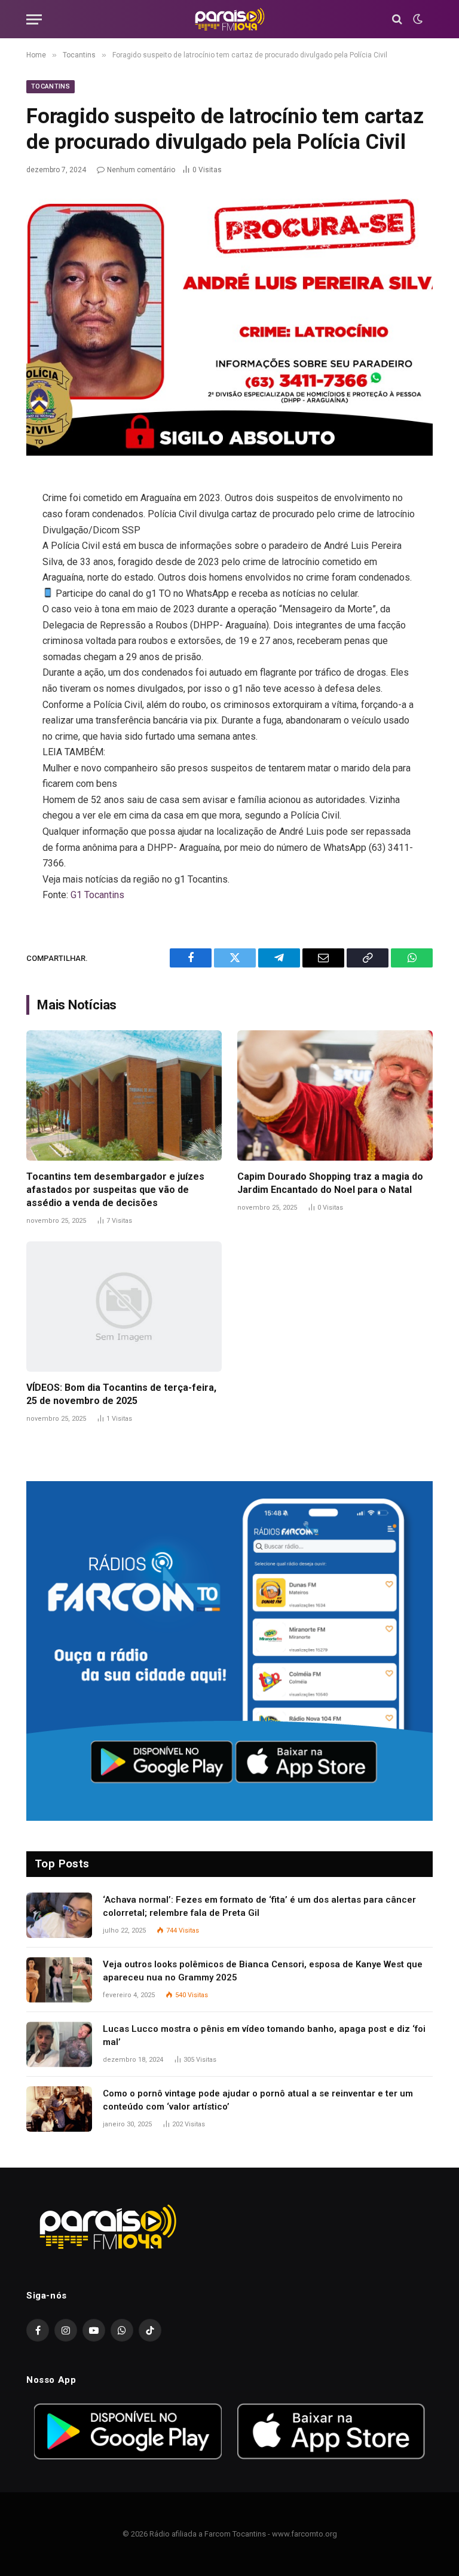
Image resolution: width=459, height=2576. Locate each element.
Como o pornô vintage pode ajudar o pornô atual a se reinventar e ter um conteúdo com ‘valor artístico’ (258, 2100)
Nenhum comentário (141, 170)
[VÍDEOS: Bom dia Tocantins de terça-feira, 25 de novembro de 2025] (124, 1307)
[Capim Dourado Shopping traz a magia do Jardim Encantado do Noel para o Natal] (335, 1095)
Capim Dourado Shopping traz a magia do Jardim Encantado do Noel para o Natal (330, 1183)
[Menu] (34, 19)
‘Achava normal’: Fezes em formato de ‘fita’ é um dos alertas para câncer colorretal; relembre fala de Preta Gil (259, 1906)
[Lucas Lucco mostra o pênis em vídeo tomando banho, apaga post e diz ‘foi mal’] (59, 2044)
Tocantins (51, 86)
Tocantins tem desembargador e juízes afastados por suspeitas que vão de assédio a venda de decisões (115, 1190)
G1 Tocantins (97, 895)
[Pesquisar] (397, 19)
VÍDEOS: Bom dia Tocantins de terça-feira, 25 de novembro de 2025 (121, 1394)
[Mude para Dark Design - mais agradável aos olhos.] (417, 19)
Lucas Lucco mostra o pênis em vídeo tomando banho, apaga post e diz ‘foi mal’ (264, 2035)
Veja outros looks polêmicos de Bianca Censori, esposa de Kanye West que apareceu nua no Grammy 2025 (263, 1971)
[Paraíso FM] (229, 19)
